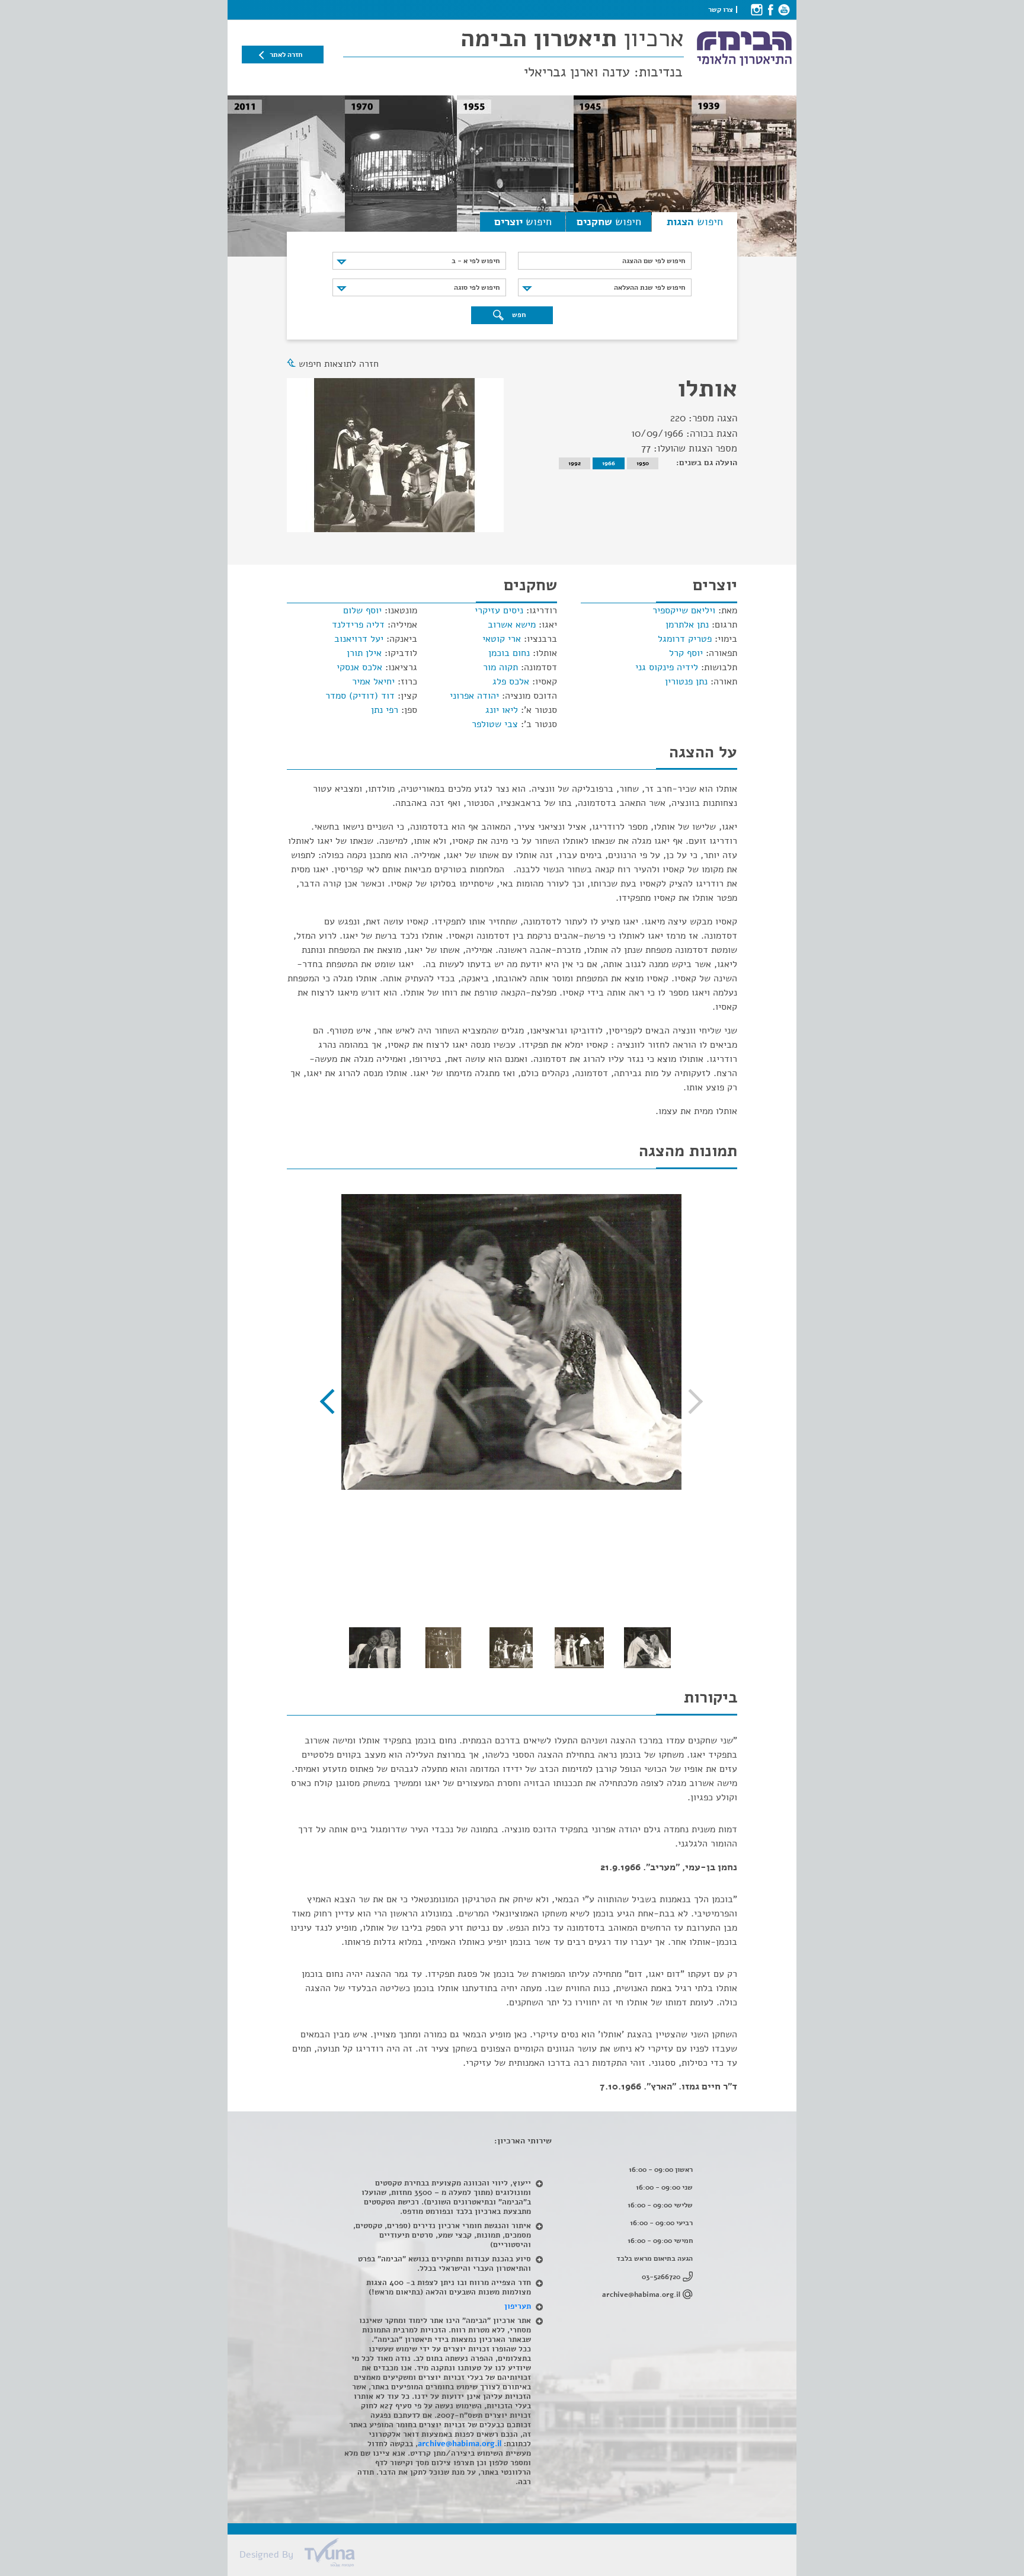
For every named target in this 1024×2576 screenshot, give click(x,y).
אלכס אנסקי (359, 667)
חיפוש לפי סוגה (477, 287)
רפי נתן (385, 710)
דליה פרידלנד (358, 625)
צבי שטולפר (495, 724)
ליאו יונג (502, 710)
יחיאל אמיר (373, 681)
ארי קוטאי (502, 639)
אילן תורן (364, 653)
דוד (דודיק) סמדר (360, 696)
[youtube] (784, 9)
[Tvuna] (518, 2556)
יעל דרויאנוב (359, 639)
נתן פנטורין (686, 681)
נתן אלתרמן (687, 625)
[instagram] (756, 9)
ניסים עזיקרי (499, 610)
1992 (575, 463)
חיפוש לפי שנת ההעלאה (649, 287)
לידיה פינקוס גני (667, 667)
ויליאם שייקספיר (684, 610)
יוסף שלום (362, 610)
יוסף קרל (686, 653)
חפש (518, 315)
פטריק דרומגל (685, 639)
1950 (643, 463)
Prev (690, 1401)
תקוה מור (500, 667)
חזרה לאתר (286, 55)
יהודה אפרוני (474, 696)
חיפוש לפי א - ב (476, 261)
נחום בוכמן (509, 653)
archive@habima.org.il (641, 2295)
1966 (609, 463)
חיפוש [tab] (695, 222)
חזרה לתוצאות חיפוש (339, 364)
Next (332, 1401)
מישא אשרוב (512, 625)
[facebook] (770, 9)
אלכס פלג (511, 681)
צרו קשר (721, 9)
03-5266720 (661, 2277)
